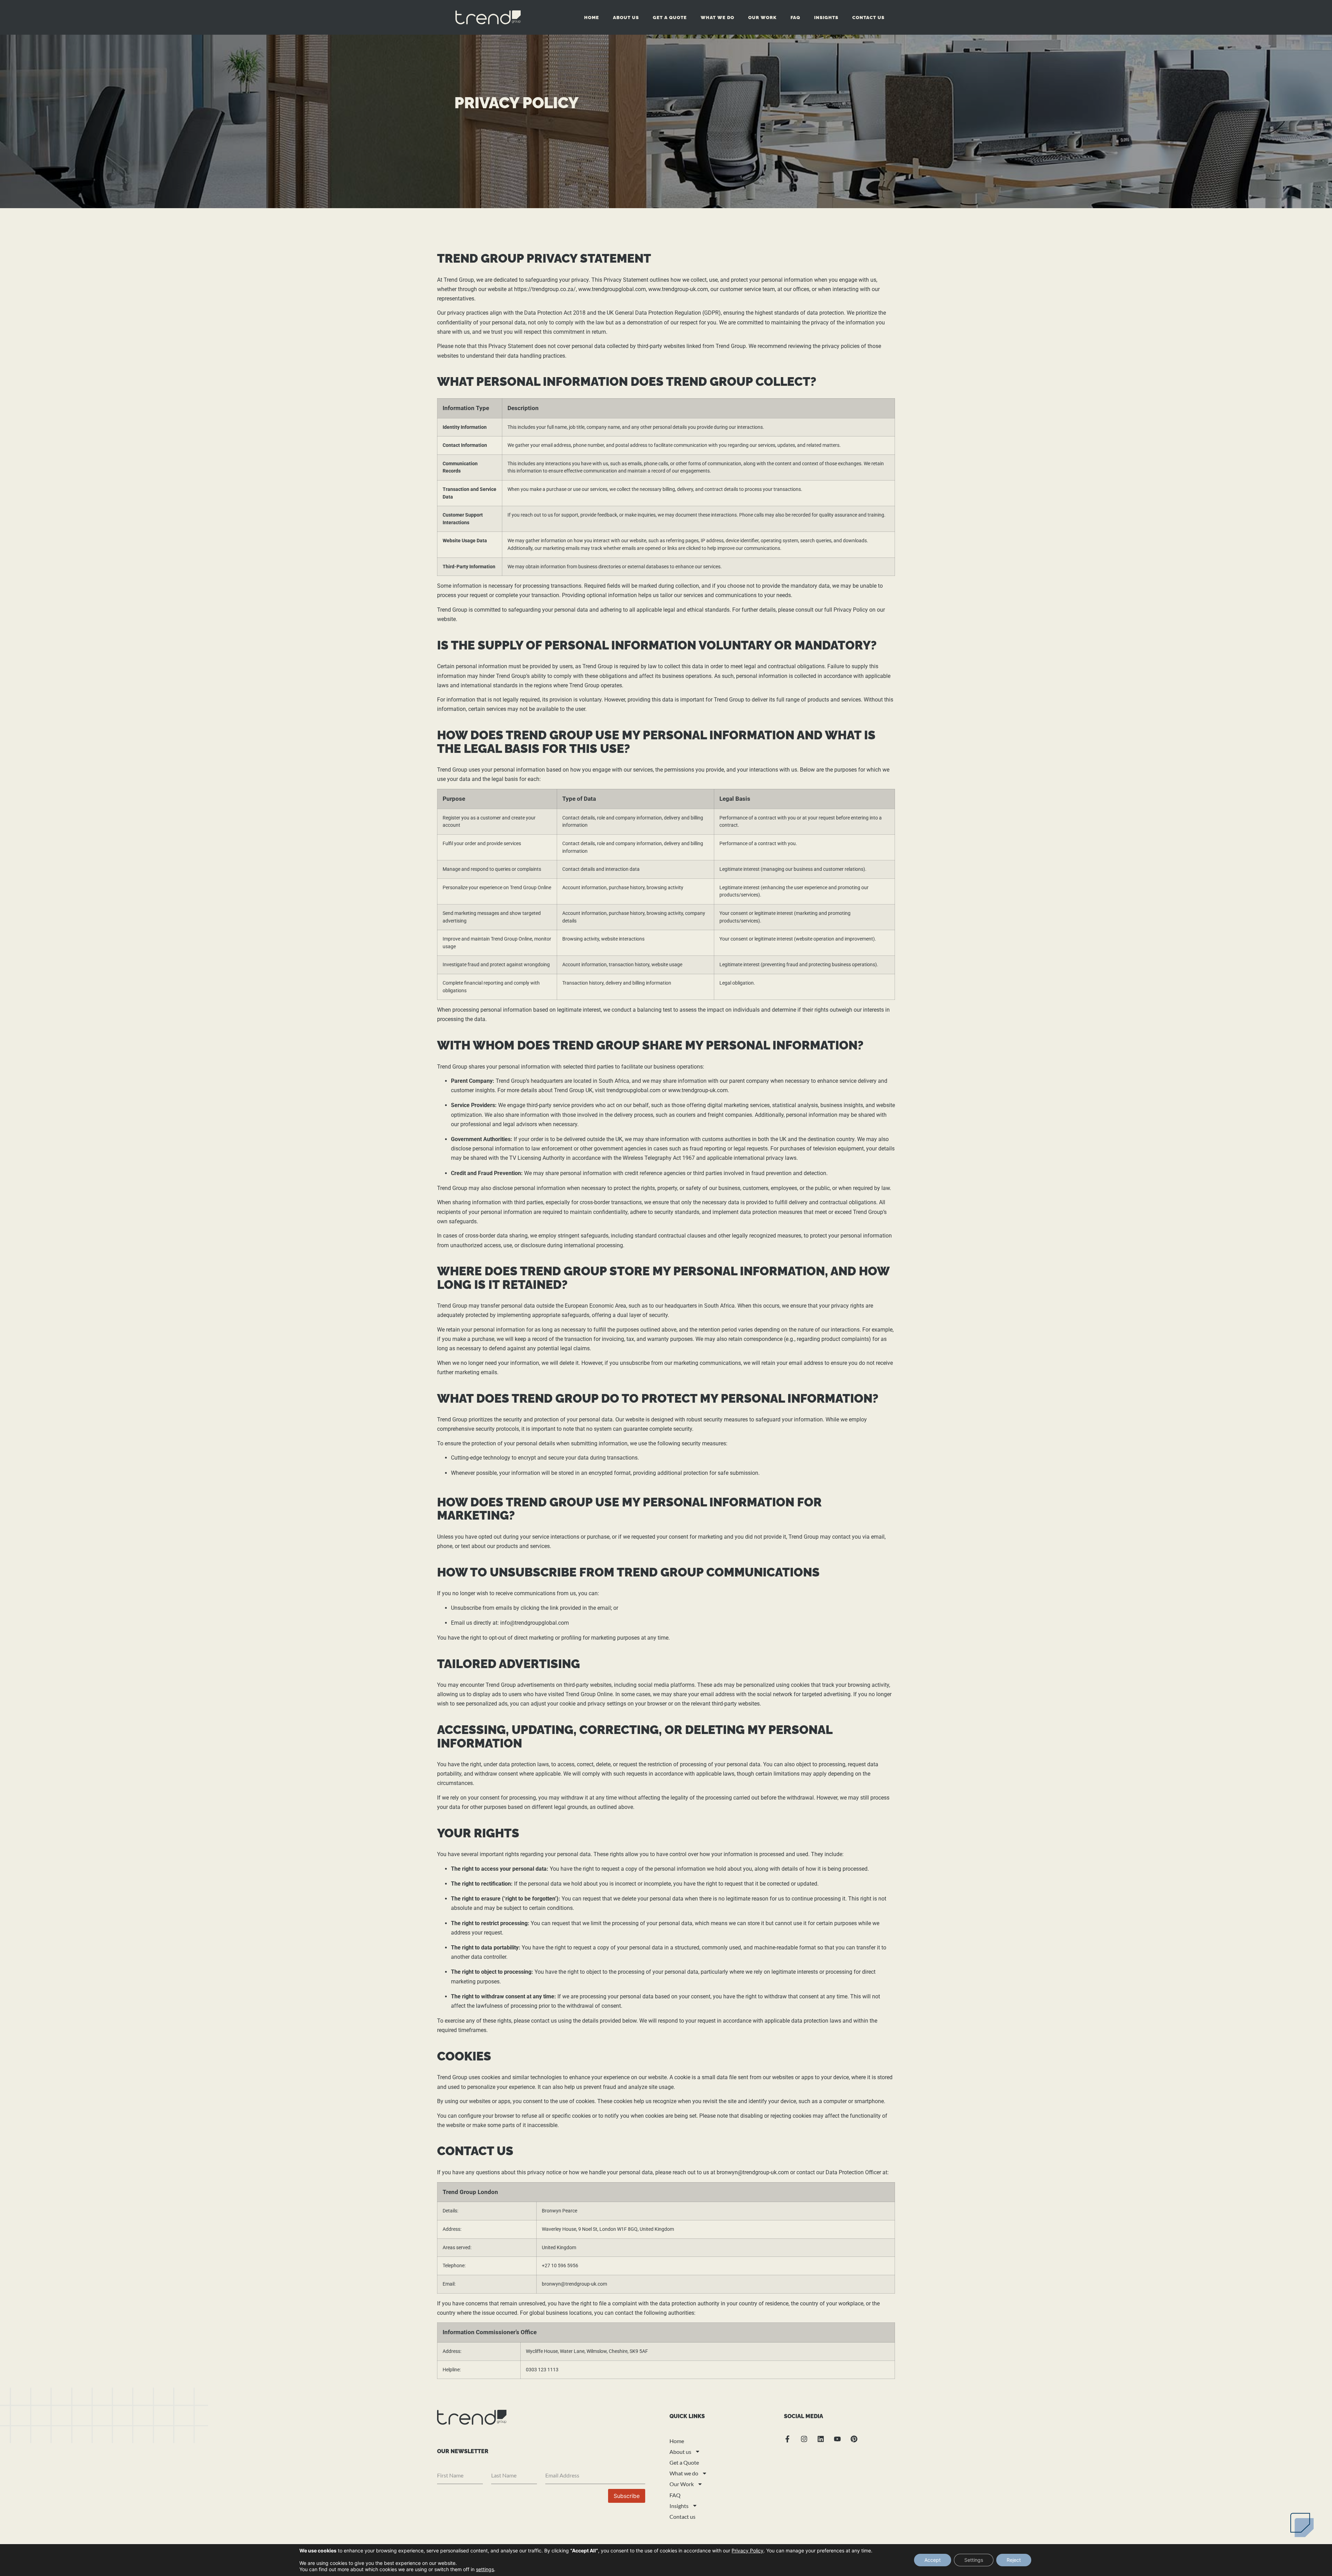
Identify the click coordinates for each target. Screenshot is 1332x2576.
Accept (933, 2560)
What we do (718, 18)
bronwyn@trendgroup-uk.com (753, 2172)
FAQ (795, 18)
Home (592, 18)
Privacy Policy (748, 2551)
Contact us (868, 18)
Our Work (762, 18)
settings (485, 2569)
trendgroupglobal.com (633, 1090)
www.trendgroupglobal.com (612, 289)
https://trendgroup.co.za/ (545, 289)
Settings (974, 2560)
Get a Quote (670, 18)
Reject (1014, 2560)
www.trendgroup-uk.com (678, 289)
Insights (826, 18)
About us (626, 18)
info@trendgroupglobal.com (535, 1623)
